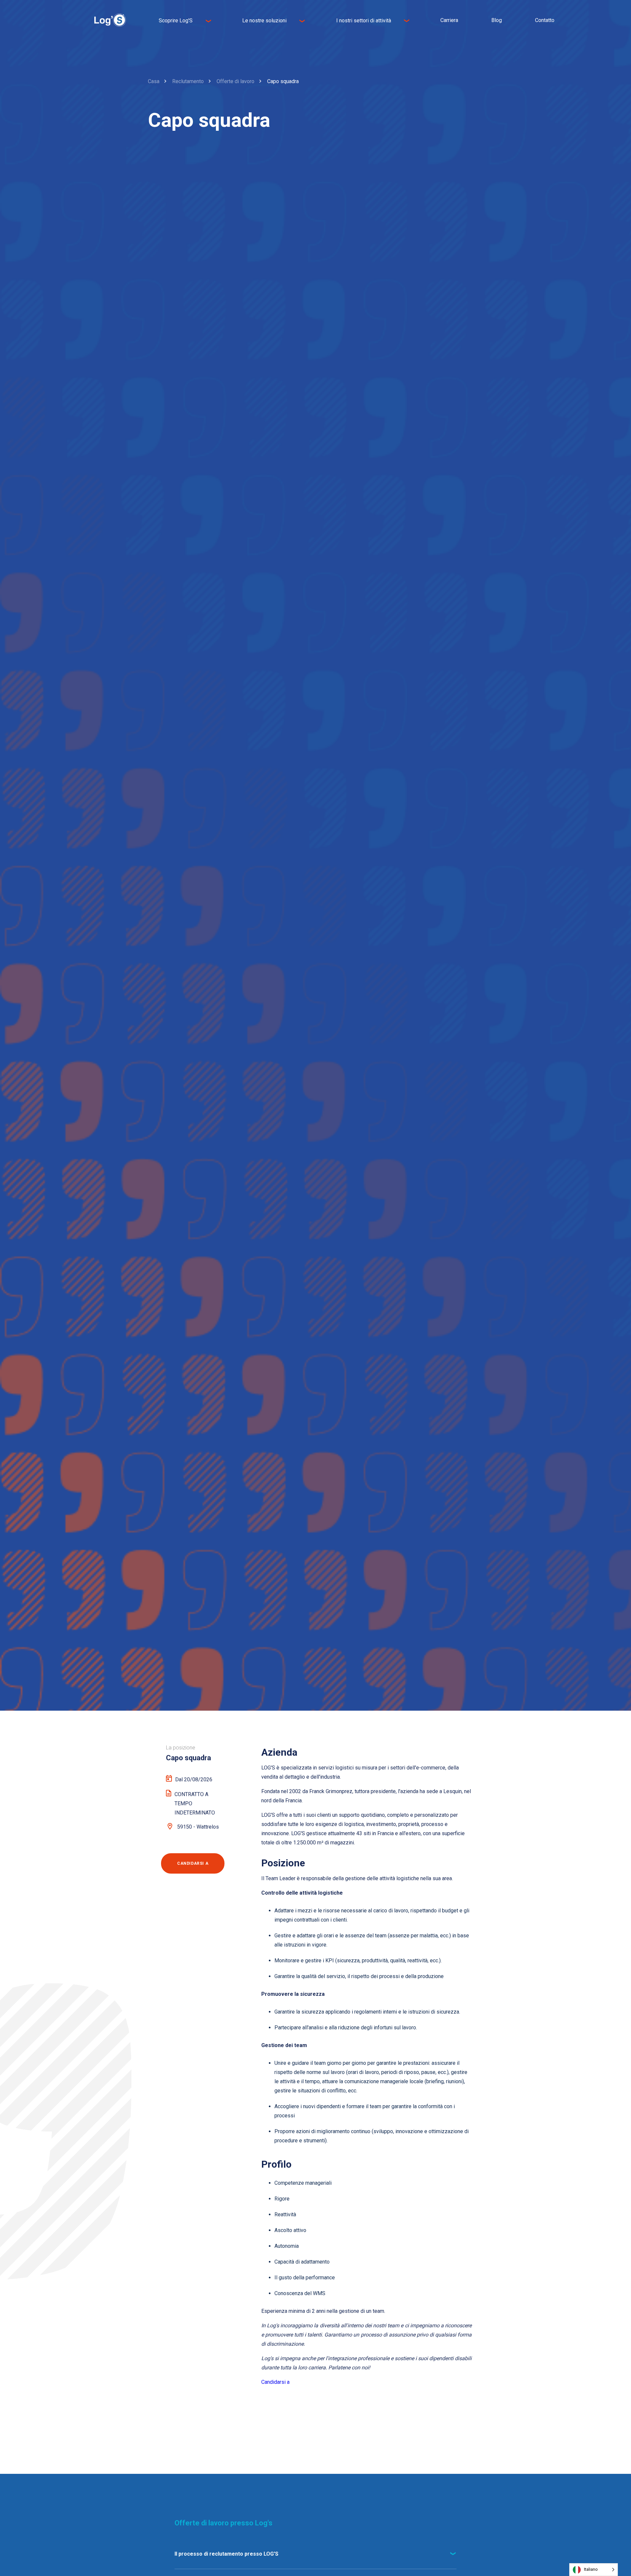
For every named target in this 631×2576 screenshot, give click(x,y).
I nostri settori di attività (364, 21)
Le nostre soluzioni (264, 21)
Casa (154, 81)
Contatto (545, 20)
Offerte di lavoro (235, 81)
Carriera (449, 20)
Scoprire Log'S (176, 21)
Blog (497, 20)
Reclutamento (188, 81)
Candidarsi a (275, 2382)
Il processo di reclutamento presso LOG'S (226, 2554)
